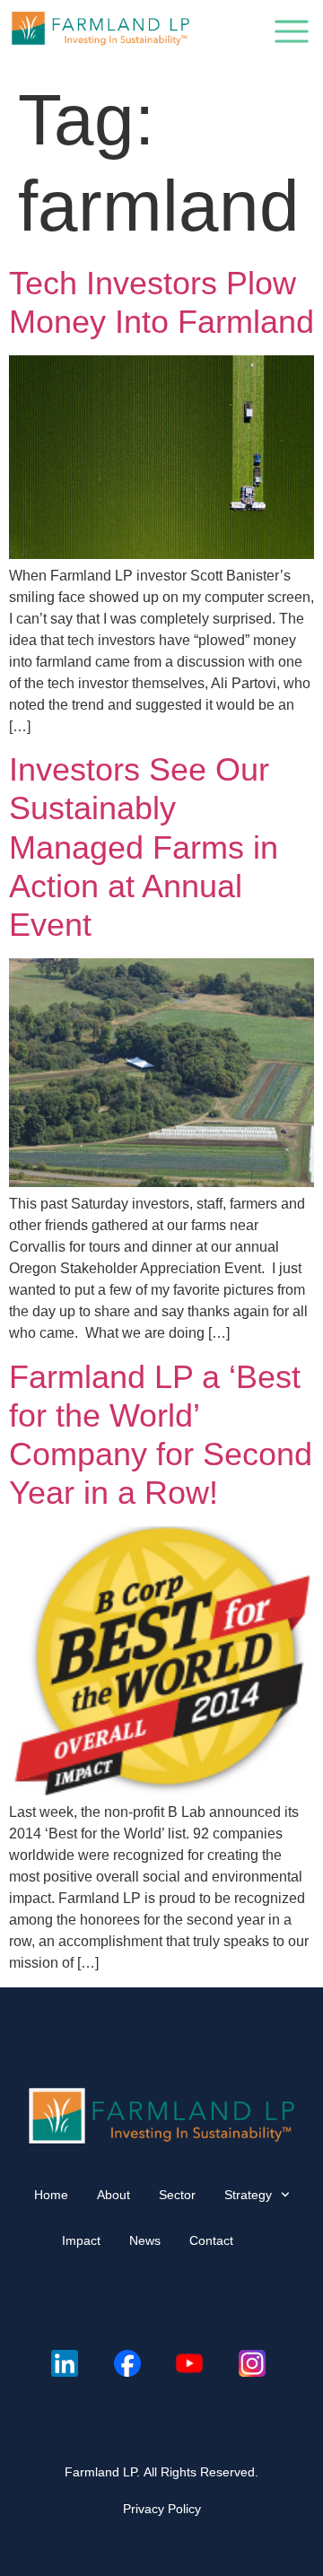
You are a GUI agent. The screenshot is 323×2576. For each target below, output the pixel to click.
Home (51, 2195)
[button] (292, 35)
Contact (211, 2240)
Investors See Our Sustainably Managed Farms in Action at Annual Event (144, 847)
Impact (81, 2240)
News (145, 2240)
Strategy (248, 2195)
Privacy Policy (162, 2509)
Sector (177, 2195)
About (113, 2195)
